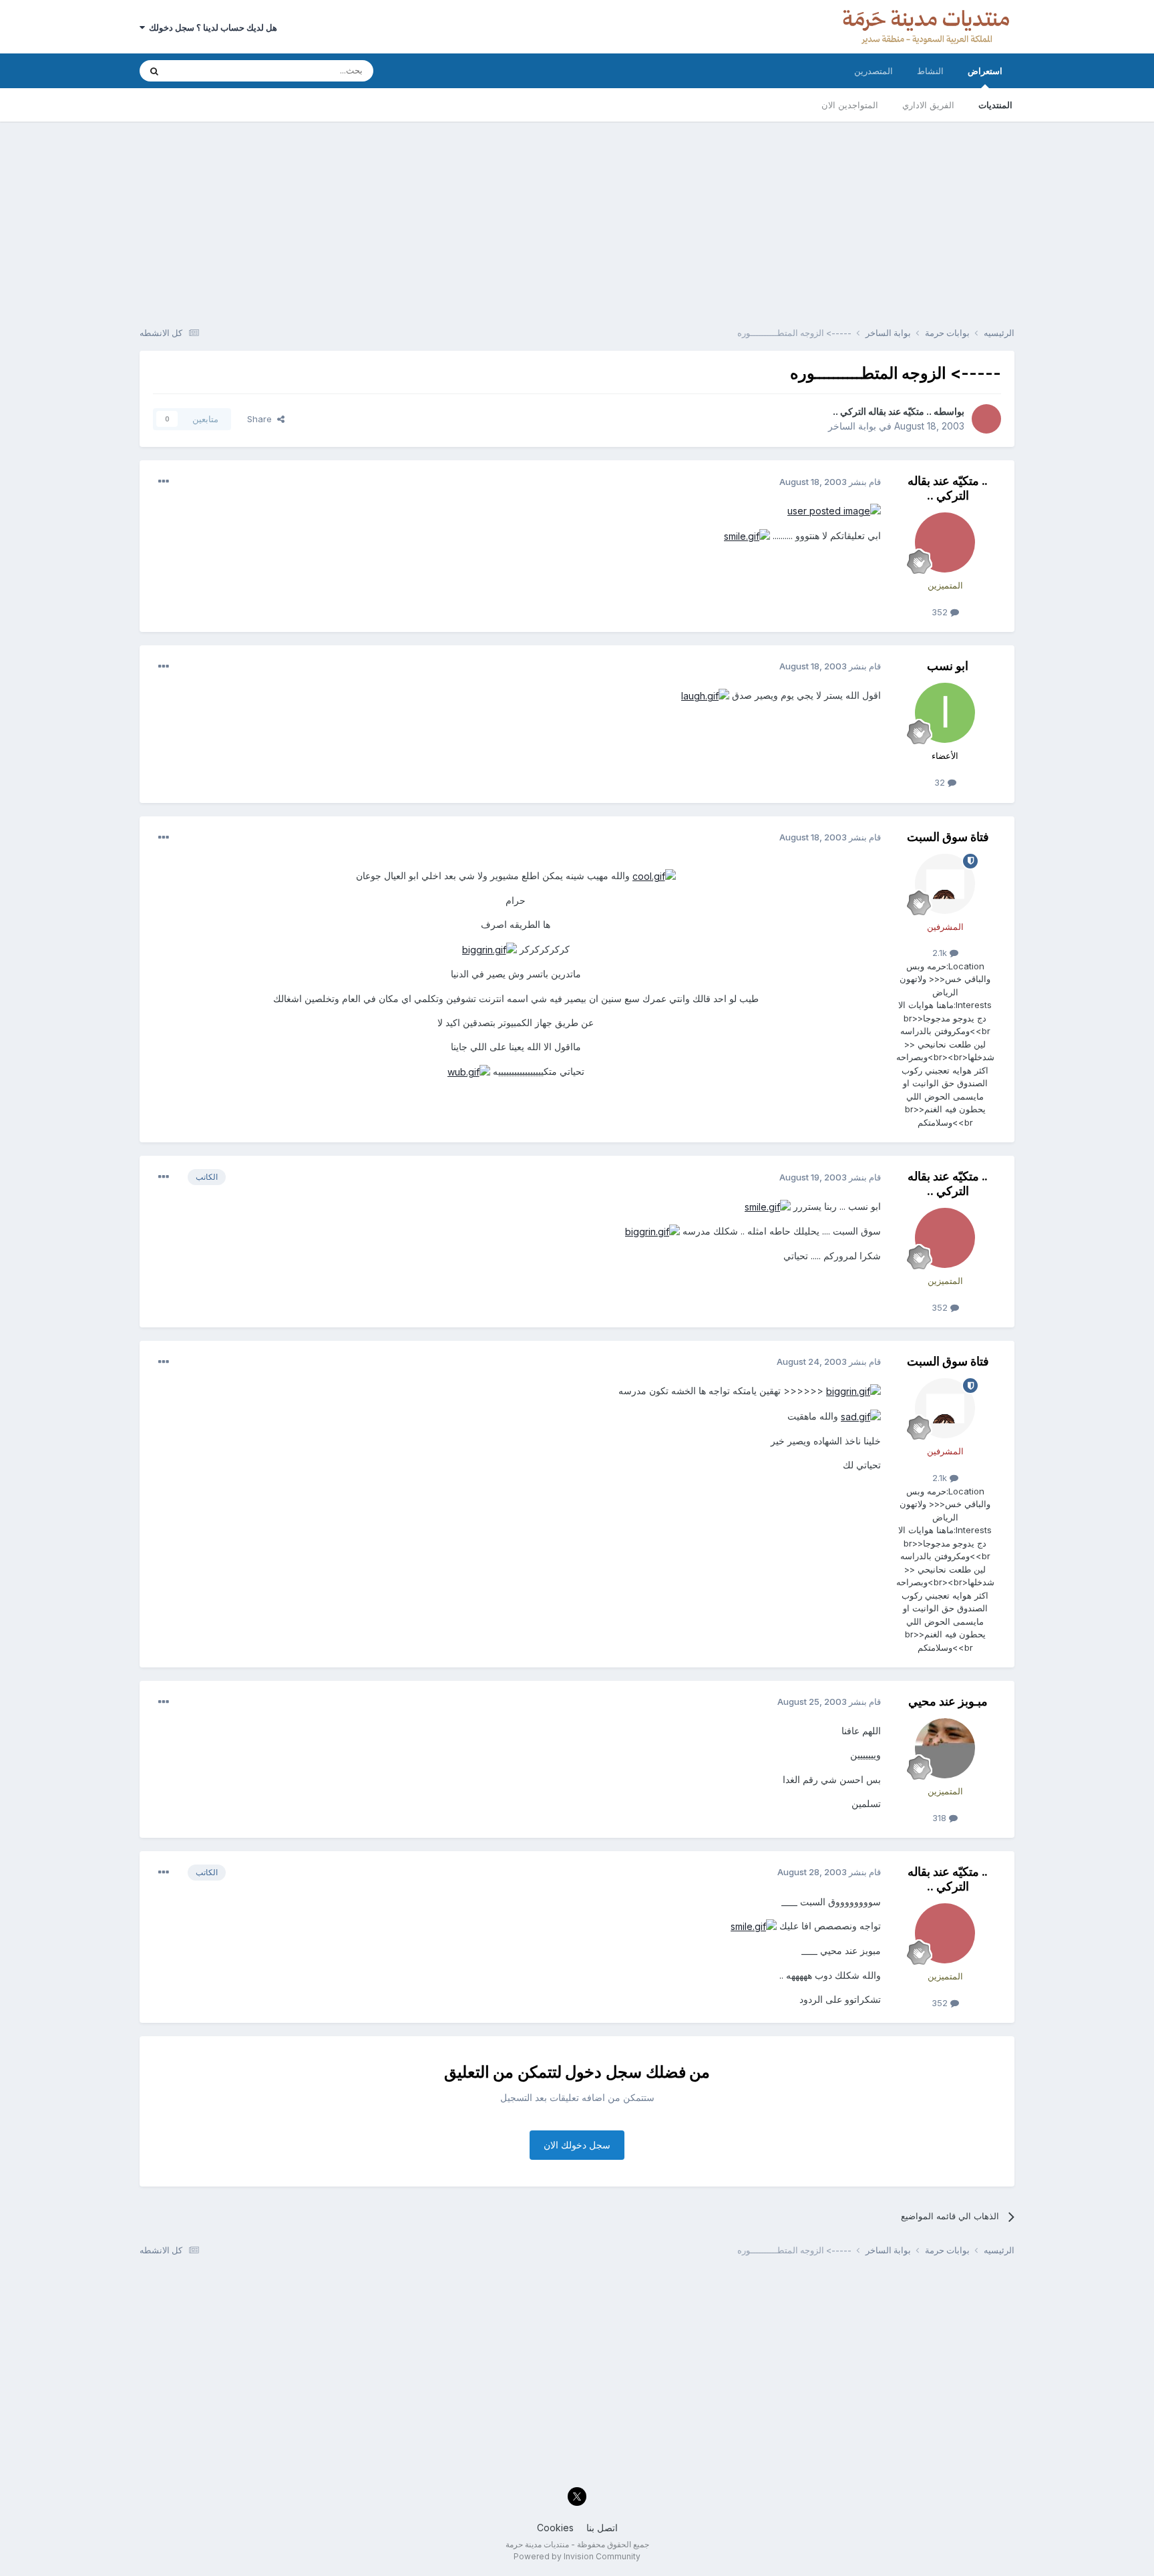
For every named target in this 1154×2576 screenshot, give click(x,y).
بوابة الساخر (852, 426)
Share (262, 419)
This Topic (208, 70)
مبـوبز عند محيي (948, 1701)
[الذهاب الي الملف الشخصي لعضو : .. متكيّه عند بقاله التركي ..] (986, 419)
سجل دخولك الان (577, 2145)
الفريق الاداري (928, 105)
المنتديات (995, 105)
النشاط (930, 71)
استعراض (985, 71)
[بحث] (154, 71)
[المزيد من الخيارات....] (164, 482)
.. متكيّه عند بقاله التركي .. (882, 411)
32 (941, 782)
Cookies (555, 2528)
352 (941, 612)
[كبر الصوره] (834, 510)
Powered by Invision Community (577, 2556)
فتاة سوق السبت (948, 837)
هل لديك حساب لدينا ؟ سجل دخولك (211, 27)
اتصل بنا (602, 2528)
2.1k (941, 953)
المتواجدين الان (850, 105)
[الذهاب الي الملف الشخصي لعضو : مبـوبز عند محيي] (945, 1748)
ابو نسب (948, 666)
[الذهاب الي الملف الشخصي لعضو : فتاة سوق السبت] (945, 884)
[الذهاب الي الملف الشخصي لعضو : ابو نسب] (945, 713)
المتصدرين (874, 71)
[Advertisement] (577, 215)
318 (941, 1818)
